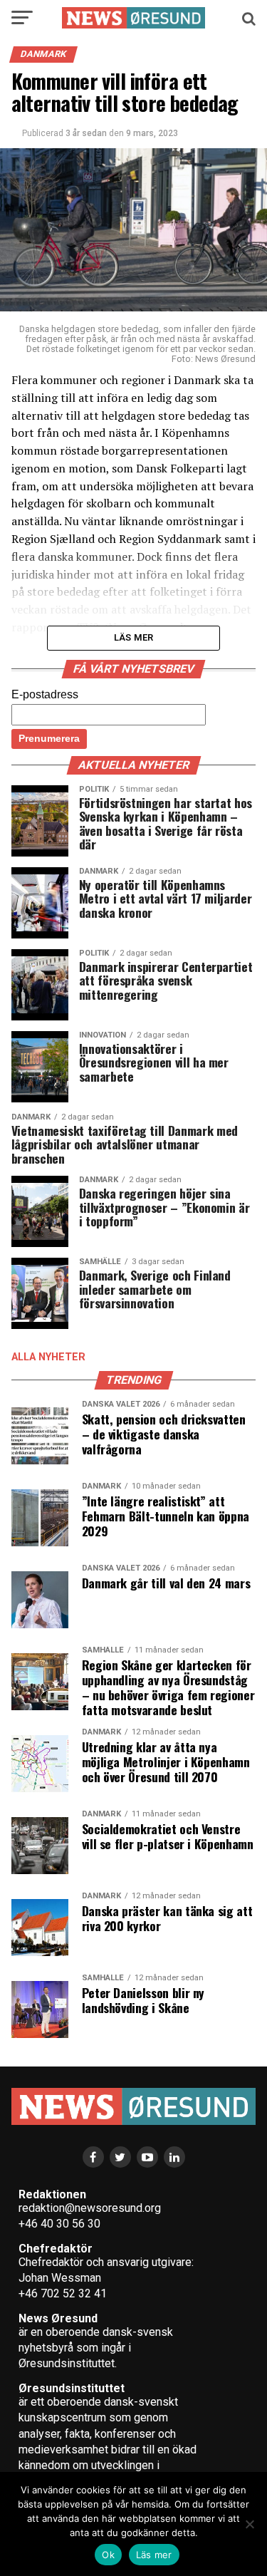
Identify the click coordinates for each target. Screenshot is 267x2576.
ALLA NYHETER (48, 1357)
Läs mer (154, 2555)
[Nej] (249, 2524)
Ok (108, 2555)
